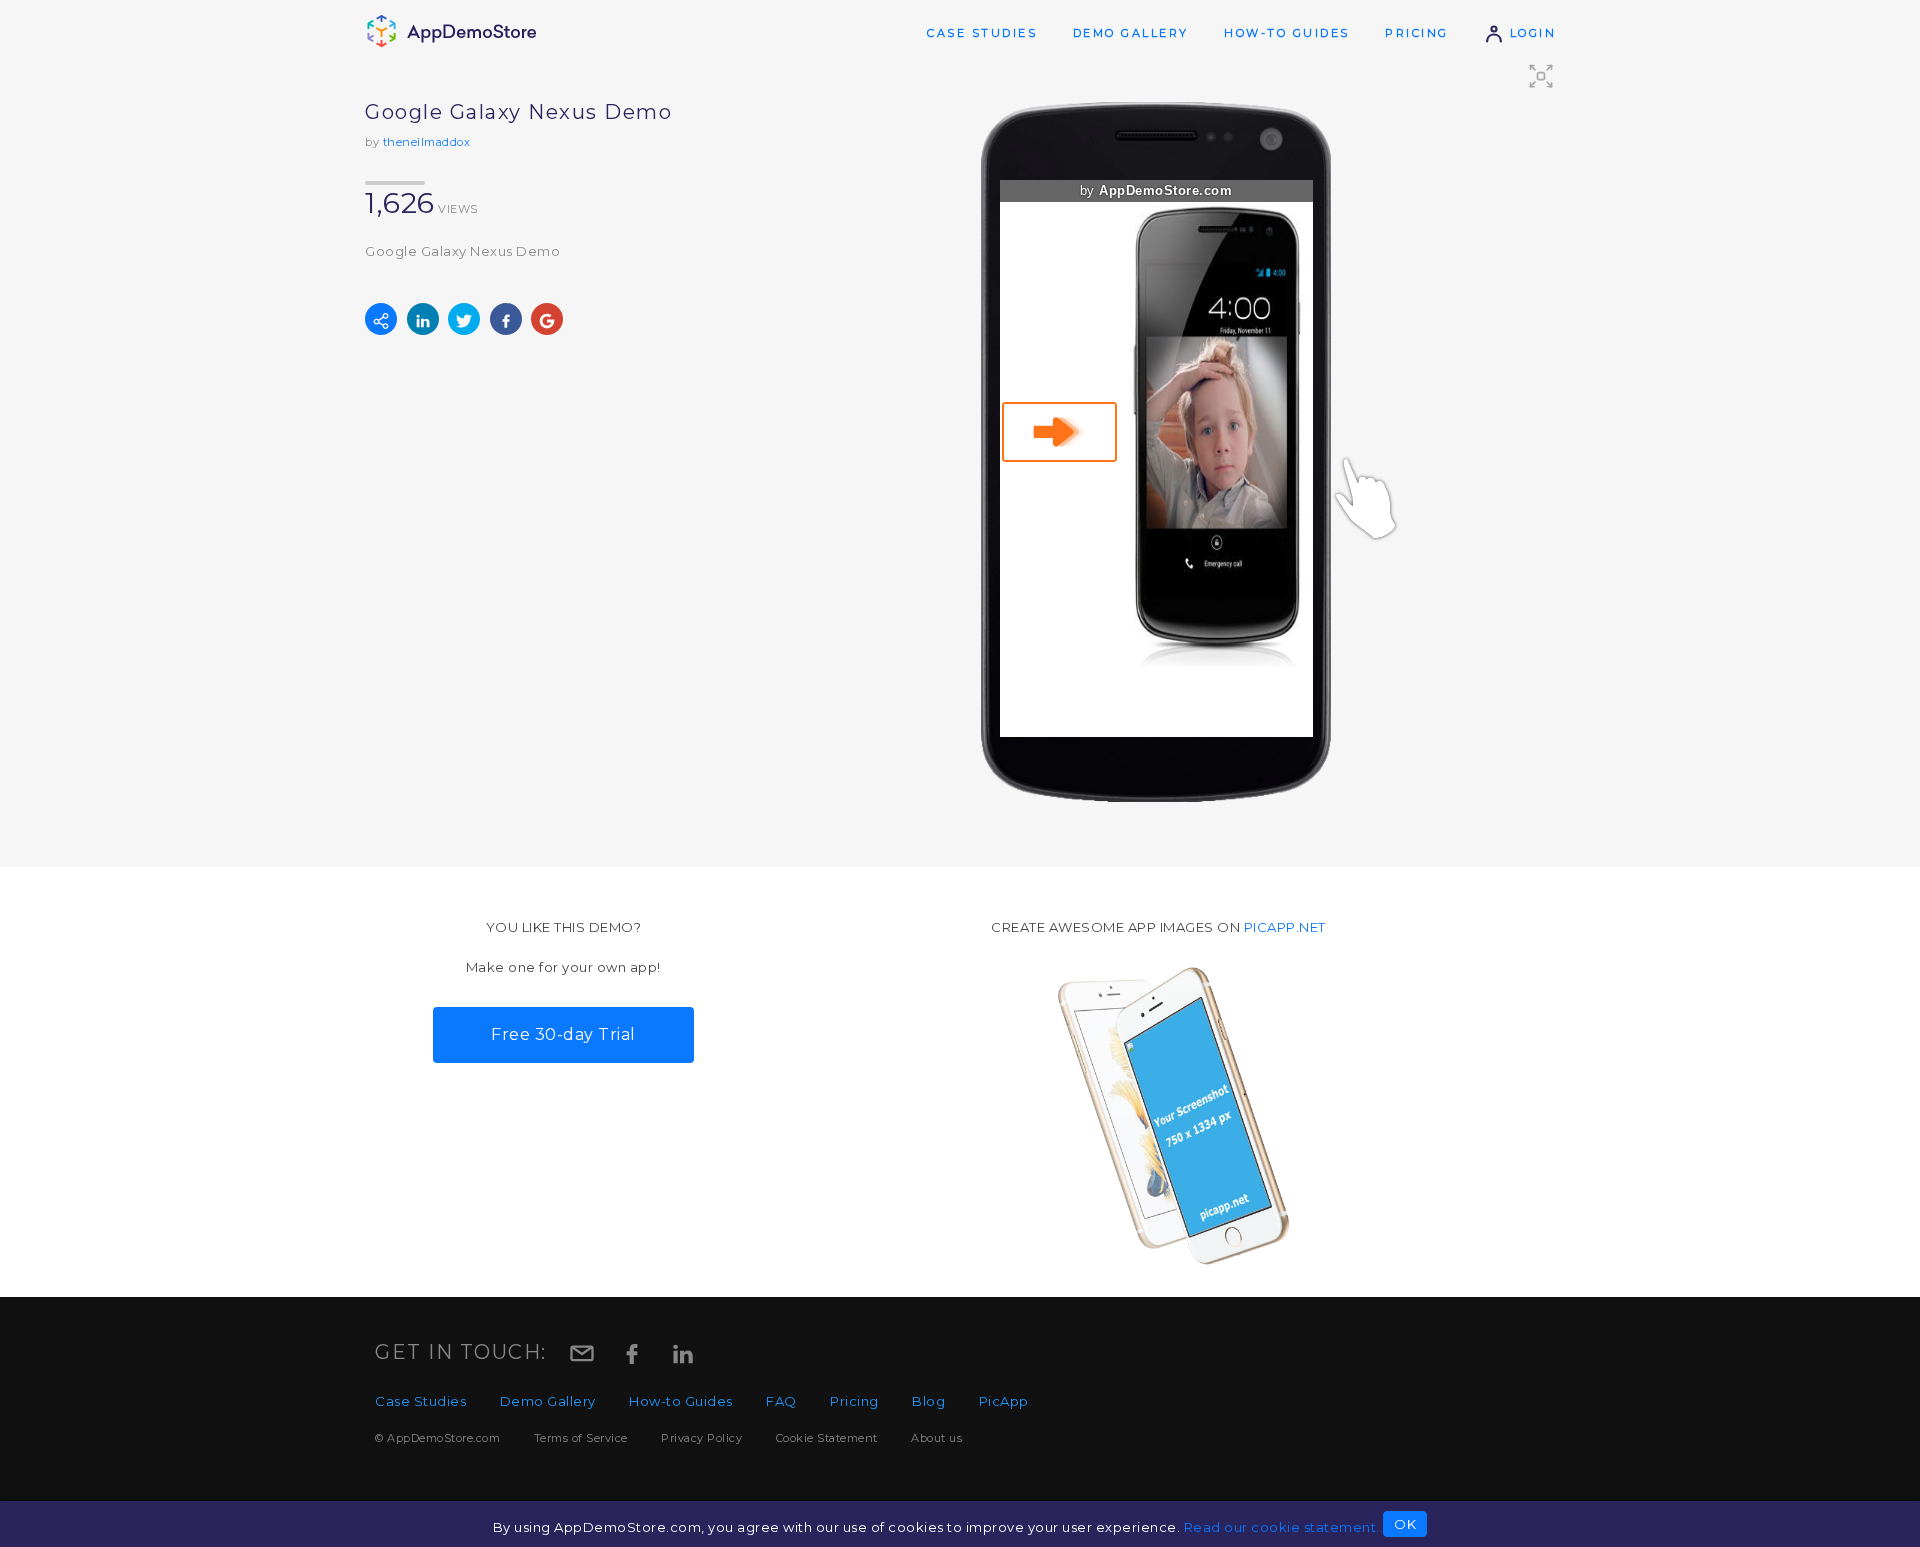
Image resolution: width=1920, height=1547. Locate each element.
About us (936, 1438)
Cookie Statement (827, 1438)
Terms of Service (581, 1438)
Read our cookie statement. (1282, 1527)
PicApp (1004, 1401)
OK (1405, 1524)
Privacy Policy (701, 1438)
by (1156, 190)
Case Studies (982, 33)
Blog (928, 1401)
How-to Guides (1287, 33)
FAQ (781, 1401)
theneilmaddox (427, 142)
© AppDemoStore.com (437, 1438)
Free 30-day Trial (563, 1034)
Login (1530, 33)
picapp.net (1285, 927)
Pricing (1417, 33)
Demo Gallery (1131, 33)
